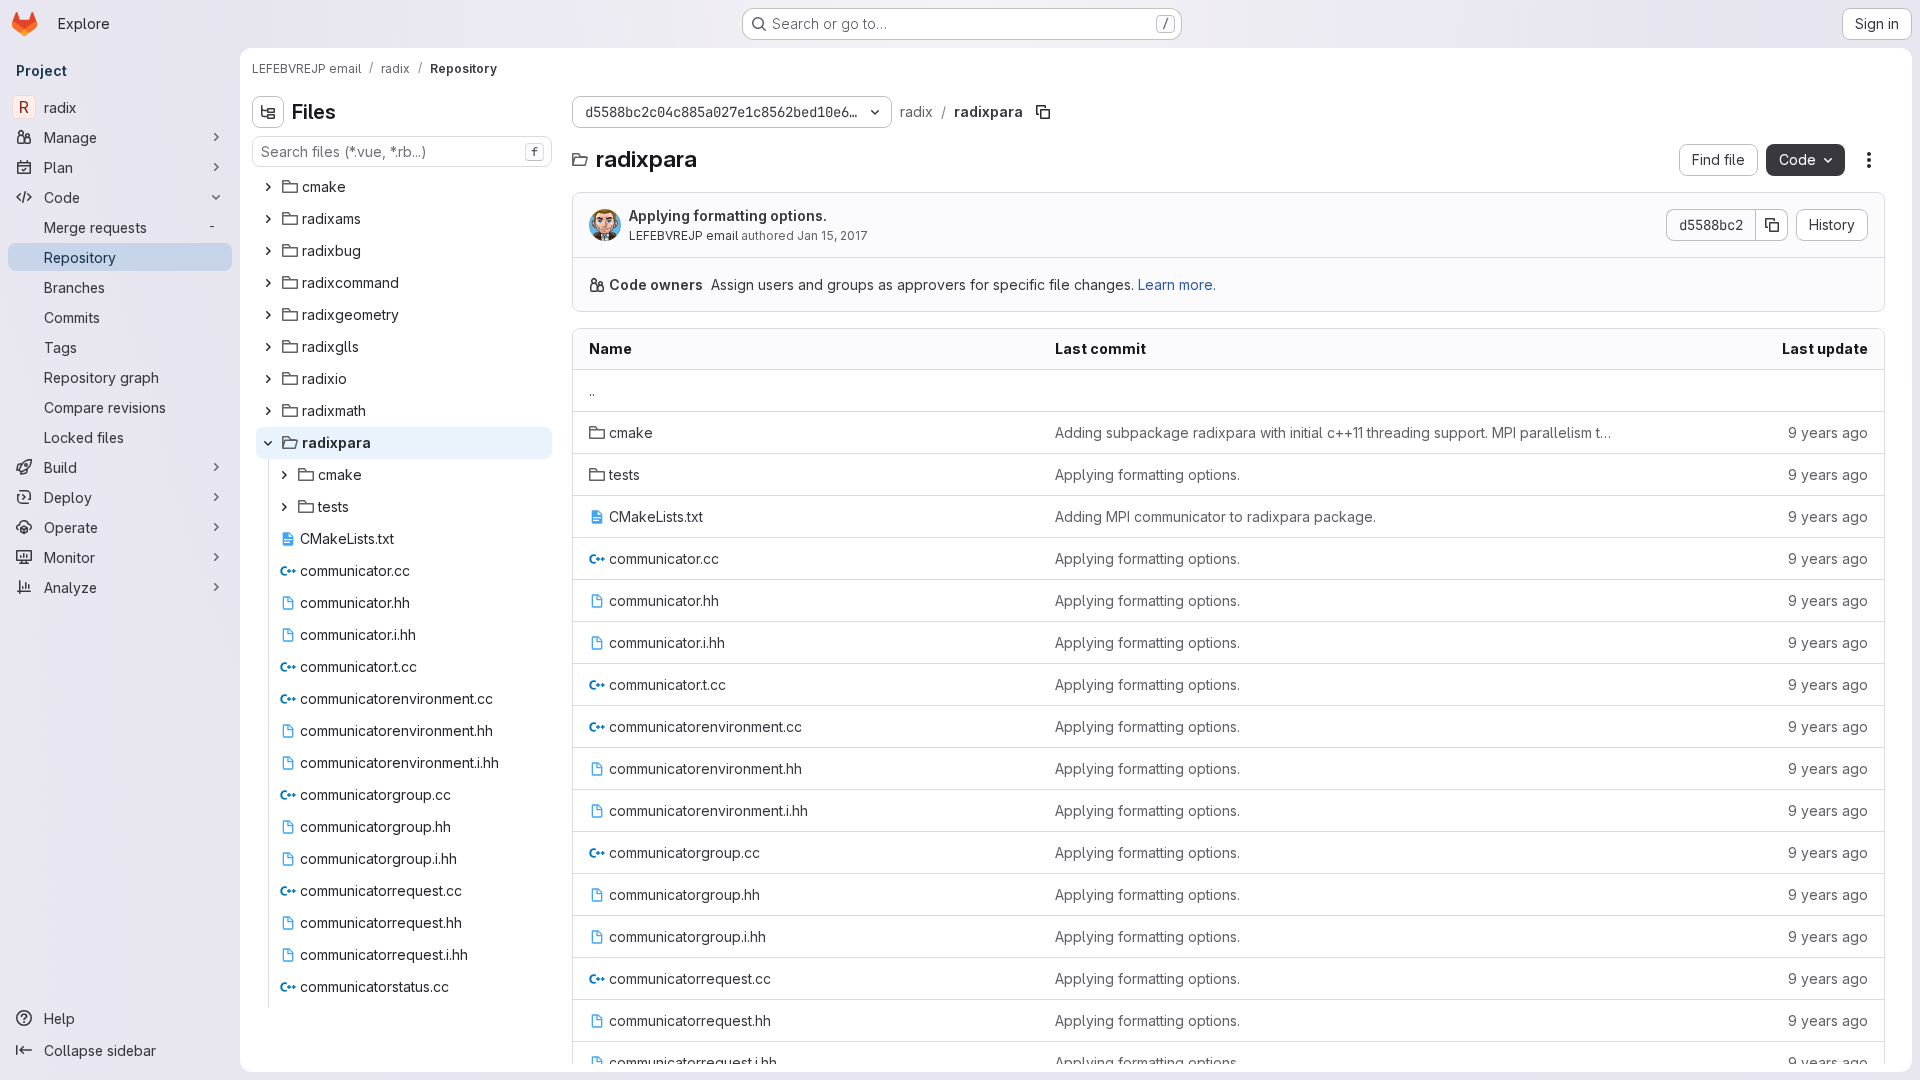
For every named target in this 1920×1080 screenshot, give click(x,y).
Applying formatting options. (728, 215)
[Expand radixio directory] (268, 379)
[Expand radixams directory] (268, 219)
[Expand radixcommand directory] (268, 283)
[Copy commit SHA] (1772, 225)
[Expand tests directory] (284, 507)
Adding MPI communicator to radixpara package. (1215, 516)
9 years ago (1828, 432)
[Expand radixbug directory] (268, 251)
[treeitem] (404, 187)
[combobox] (402, 151)
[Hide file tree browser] (268, 112)
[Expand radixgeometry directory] (268, 315)
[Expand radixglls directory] (268, 347)
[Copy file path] (1043, 112)
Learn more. (1177, 284)
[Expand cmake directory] (268, 187)
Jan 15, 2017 (832, 235)
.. (592, 390)
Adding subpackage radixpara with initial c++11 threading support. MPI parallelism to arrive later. (1336, 432)
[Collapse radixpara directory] (268, 443)
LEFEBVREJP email (683, 235)
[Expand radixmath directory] (268, 411)
